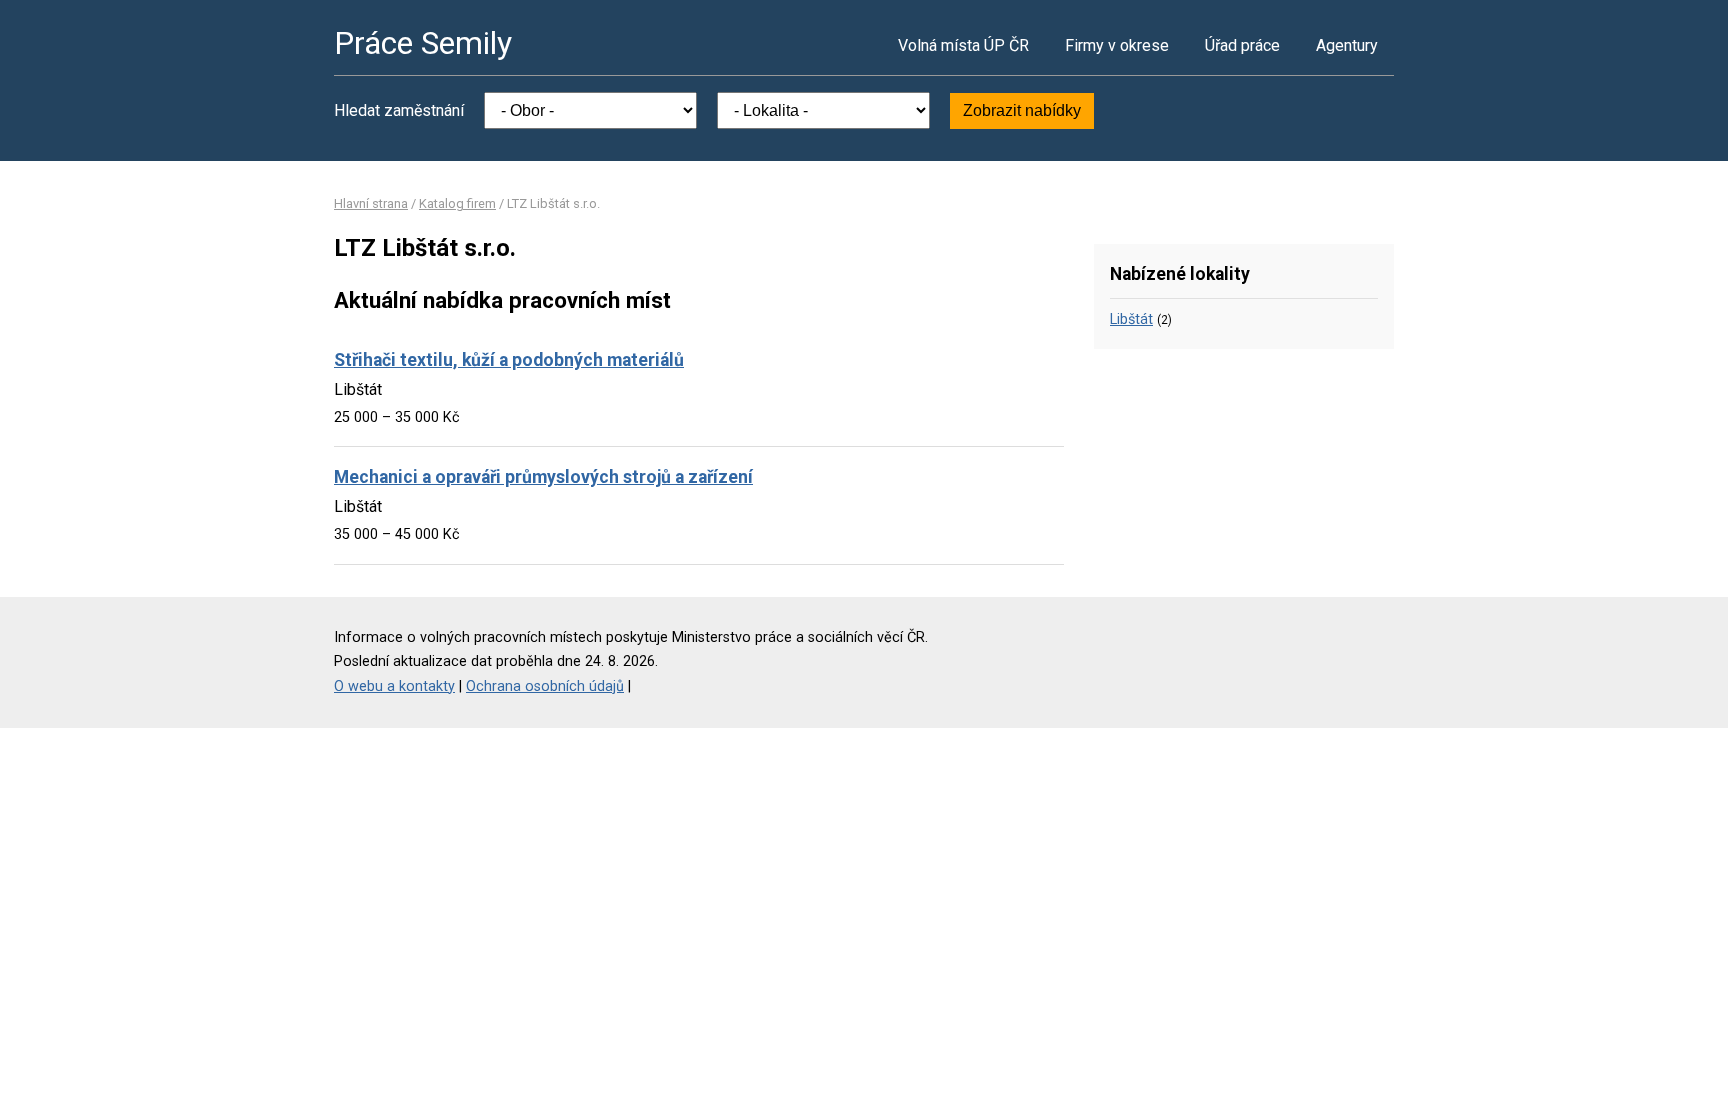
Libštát (1131, 319)
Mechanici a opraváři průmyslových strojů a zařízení (543, 477)
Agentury (1347, 45)
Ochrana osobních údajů (545, 686)
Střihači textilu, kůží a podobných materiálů (509, 360)
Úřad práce (1242, 45)
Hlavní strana (371, 203)
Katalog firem (457, 203)
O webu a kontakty (394, 686)
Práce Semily (423, 43)
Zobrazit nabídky (1022, 110)
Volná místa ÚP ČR (963, 45)
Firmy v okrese (1117, 45)
